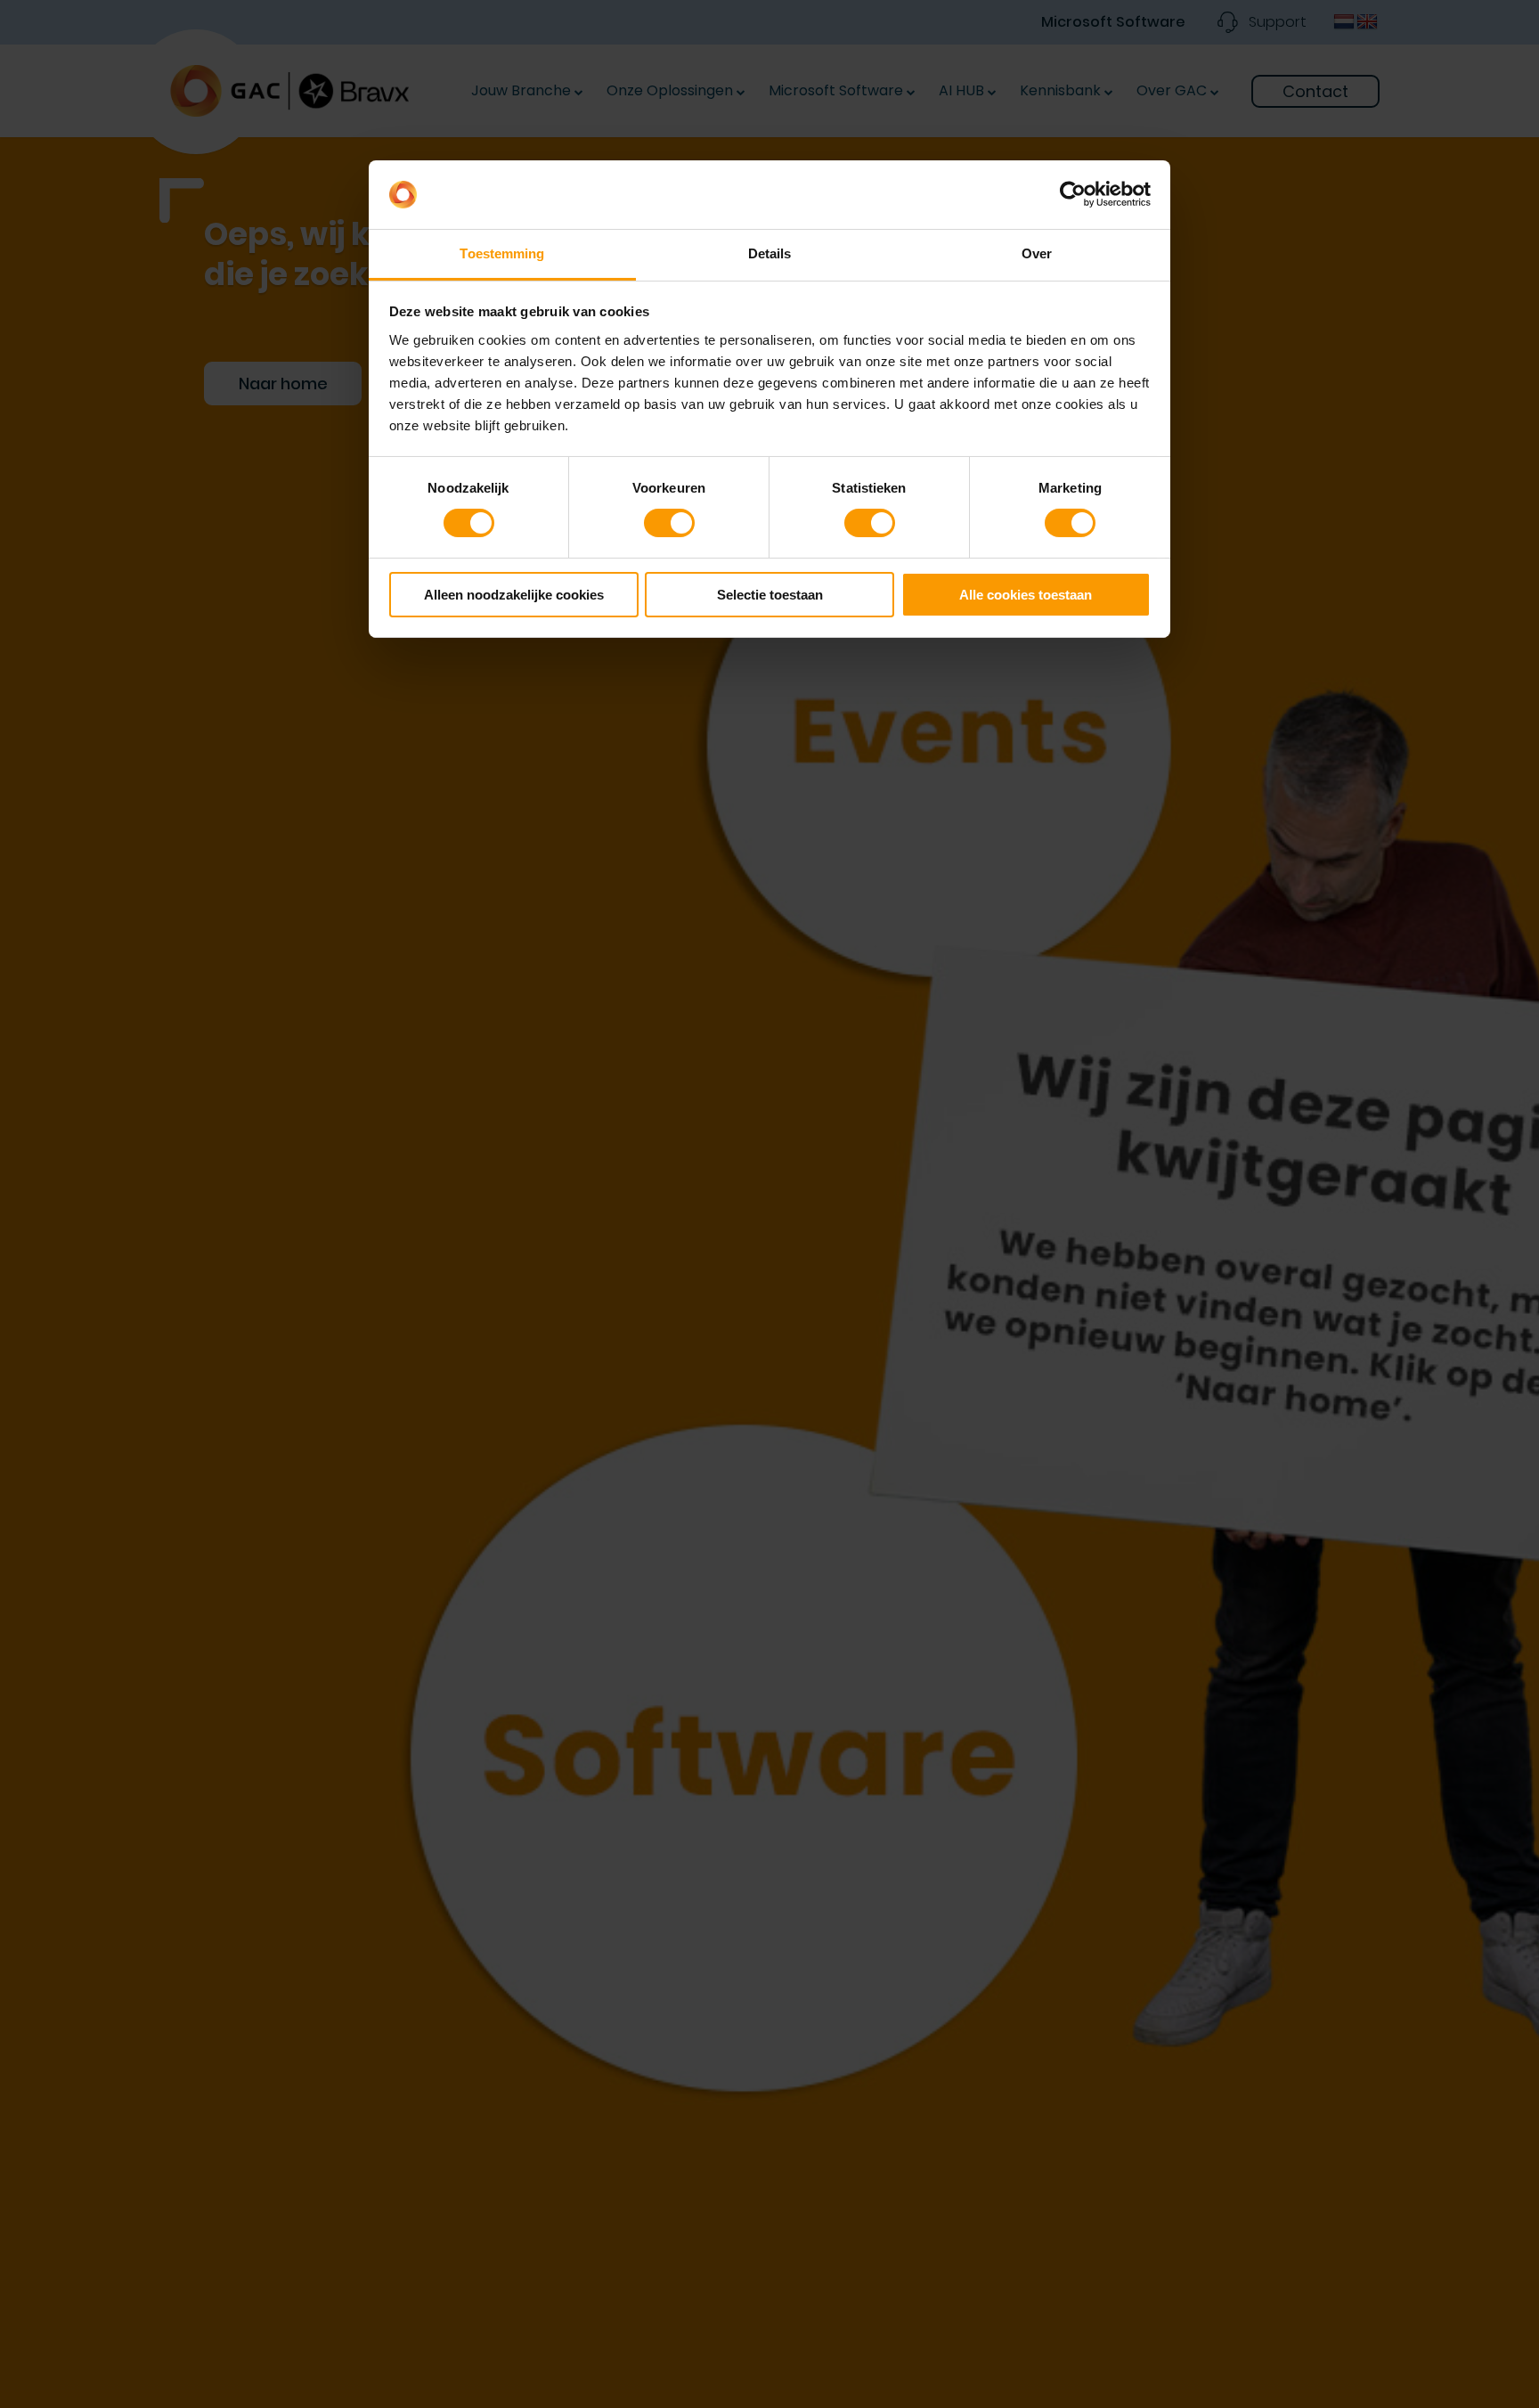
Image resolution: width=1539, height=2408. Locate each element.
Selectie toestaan (770, 595)
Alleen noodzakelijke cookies (514, 595)
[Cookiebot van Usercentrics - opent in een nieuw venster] (1073, 194)
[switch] (669, 523)
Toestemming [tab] (502, 253)
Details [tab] (770, 253)
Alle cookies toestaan (1026, 595)
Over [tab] (1037, 253)
